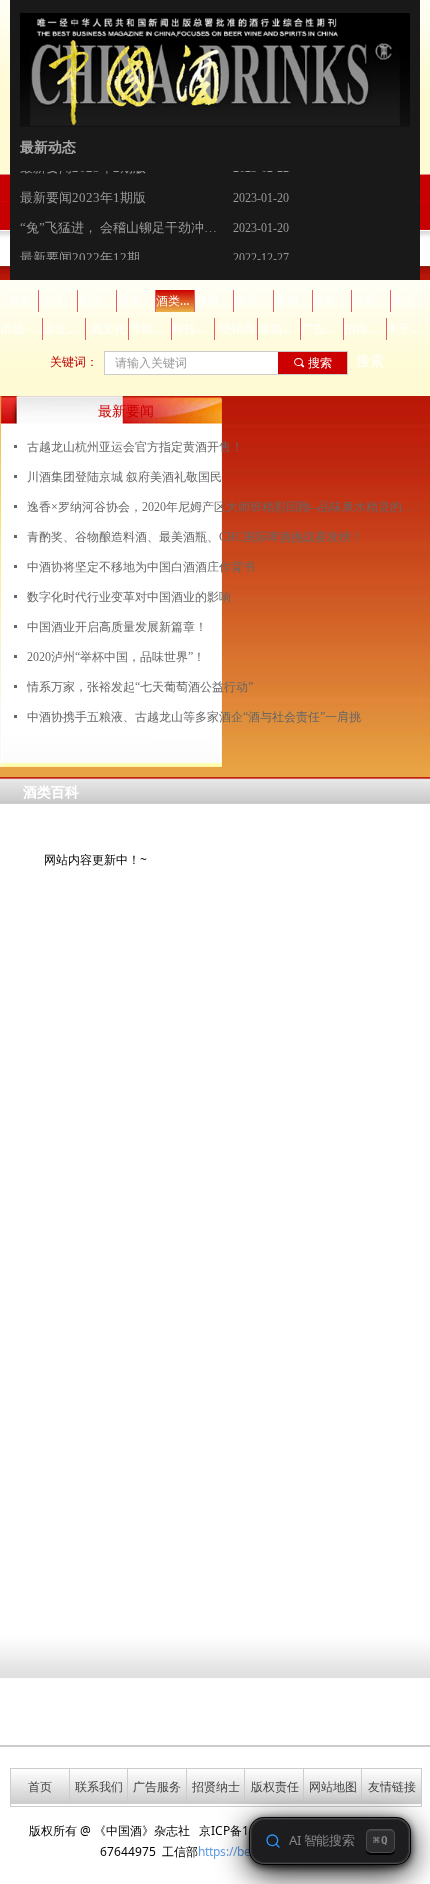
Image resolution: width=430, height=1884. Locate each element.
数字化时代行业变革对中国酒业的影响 (129, 597)
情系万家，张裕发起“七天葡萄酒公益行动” (140, 687)
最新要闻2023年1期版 (83, 194)
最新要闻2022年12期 (80, 254)
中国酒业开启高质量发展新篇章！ (117, 627)
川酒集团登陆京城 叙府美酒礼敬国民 (124, 477)
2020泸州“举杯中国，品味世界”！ (116, 657)
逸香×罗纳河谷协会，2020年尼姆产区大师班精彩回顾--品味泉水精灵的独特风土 (223, 507)
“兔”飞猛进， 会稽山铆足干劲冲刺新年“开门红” (122, 224)
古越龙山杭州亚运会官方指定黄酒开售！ (135, 447)
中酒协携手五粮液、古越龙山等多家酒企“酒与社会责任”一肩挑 (194, 717)
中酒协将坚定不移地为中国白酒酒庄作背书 (141, 567)
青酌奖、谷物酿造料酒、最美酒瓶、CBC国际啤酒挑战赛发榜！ (195, 537)
